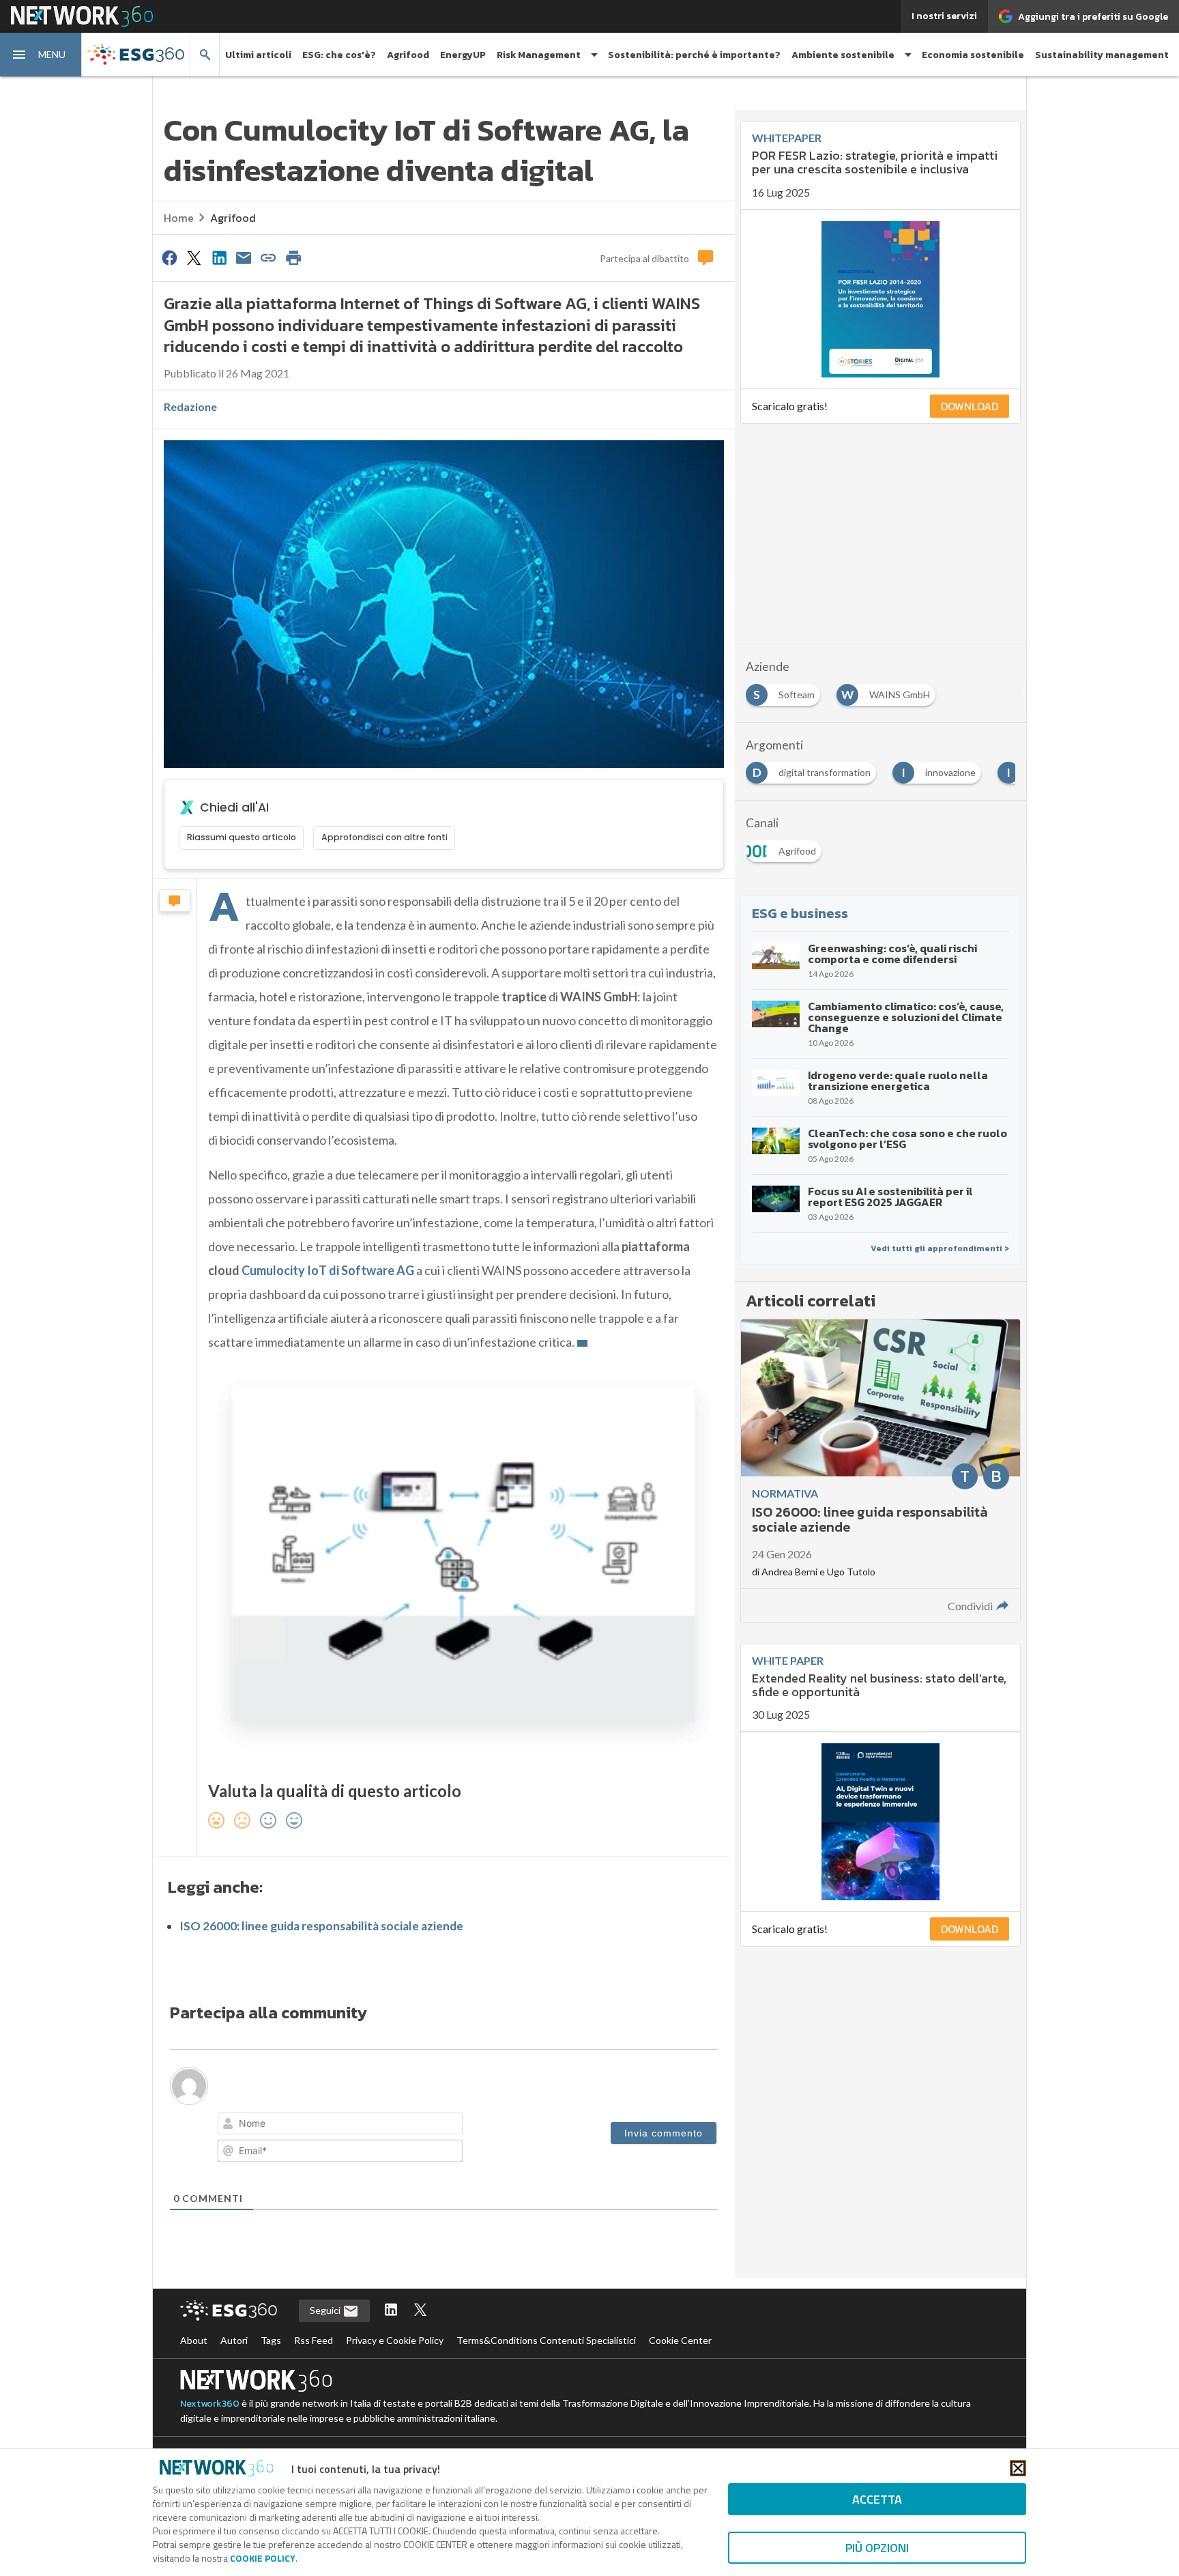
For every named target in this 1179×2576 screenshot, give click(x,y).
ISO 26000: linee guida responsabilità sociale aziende (321, 1926)
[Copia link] (269, 257)
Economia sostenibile (973, 55)
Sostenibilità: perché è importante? (694, 55)
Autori (234, 2340)
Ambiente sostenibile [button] (843, 55)
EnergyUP (463, 55)
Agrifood (408, 55)
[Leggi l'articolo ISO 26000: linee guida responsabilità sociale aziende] (880, 1471)
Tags (271, 2340)
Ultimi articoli (258, 55)
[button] (41, 55)
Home (179, 218)
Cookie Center (680, 2340)
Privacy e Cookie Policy (395, 2340)
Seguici (326, 2310)
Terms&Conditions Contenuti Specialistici (546, 2340)
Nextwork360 (210, 2404)
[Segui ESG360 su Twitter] (420, 2311)
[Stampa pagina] (293, 257)
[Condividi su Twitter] (194, 257)
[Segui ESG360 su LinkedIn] (391, 2311)
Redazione (190, 406)
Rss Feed (314, 2340)
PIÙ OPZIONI (877, 2548)
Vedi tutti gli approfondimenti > (940, 1248)
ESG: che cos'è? (339, 55)
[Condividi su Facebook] (169, 257)
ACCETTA (877, 2499)
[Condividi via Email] (244, 257)
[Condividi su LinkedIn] (219, 257)
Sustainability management (1102, 55)
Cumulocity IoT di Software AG (328, 1270)
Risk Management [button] (539, 55)
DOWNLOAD (970, 406)
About (194, 2340)
